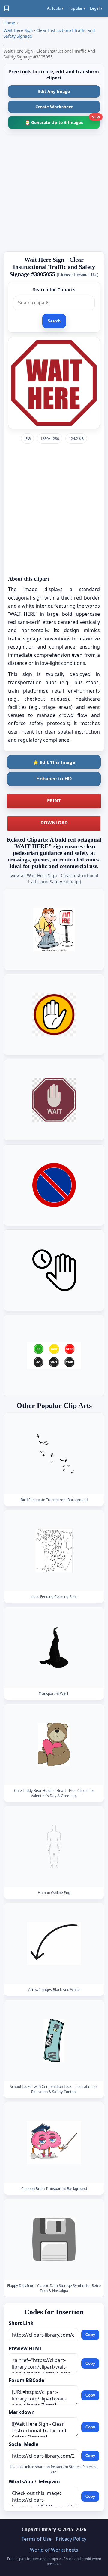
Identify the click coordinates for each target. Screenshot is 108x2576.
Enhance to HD (54, 779)
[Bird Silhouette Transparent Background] (54, 1454)
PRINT (54, 800)
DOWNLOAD (54, 822)
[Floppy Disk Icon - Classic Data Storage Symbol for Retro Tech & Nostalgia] (54, 2240)
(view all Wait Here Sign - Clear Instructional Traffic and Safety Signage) (54, 878)
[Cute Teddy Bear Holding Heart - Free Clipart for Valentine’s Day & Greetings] (54, 1745)
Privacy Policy (71, 2539)
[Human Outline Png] (54, 1847)
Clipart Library (39, 2529)
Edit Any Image (54, 91)
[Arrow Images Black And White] (54, 1944)
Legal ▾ (96, 8)
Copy (90, 2335)
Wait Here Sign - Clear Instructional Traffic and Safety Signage (49, 33)
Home (9, 23)
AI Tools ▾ (55, 8)
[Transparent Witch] (54, 1648)
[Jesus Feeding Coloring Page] (54, 1551)
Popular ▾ (77, 8)
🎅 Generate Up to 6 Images (62, 121)
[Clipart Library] (7, 8)
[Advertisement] (54, 192)
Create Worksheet (54, 107)
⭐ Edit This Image (54, 762)
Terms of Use (37, 2539)
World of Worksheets (54, 2550)
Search (54, 321)
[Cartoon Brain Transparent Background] (54, 2143)
